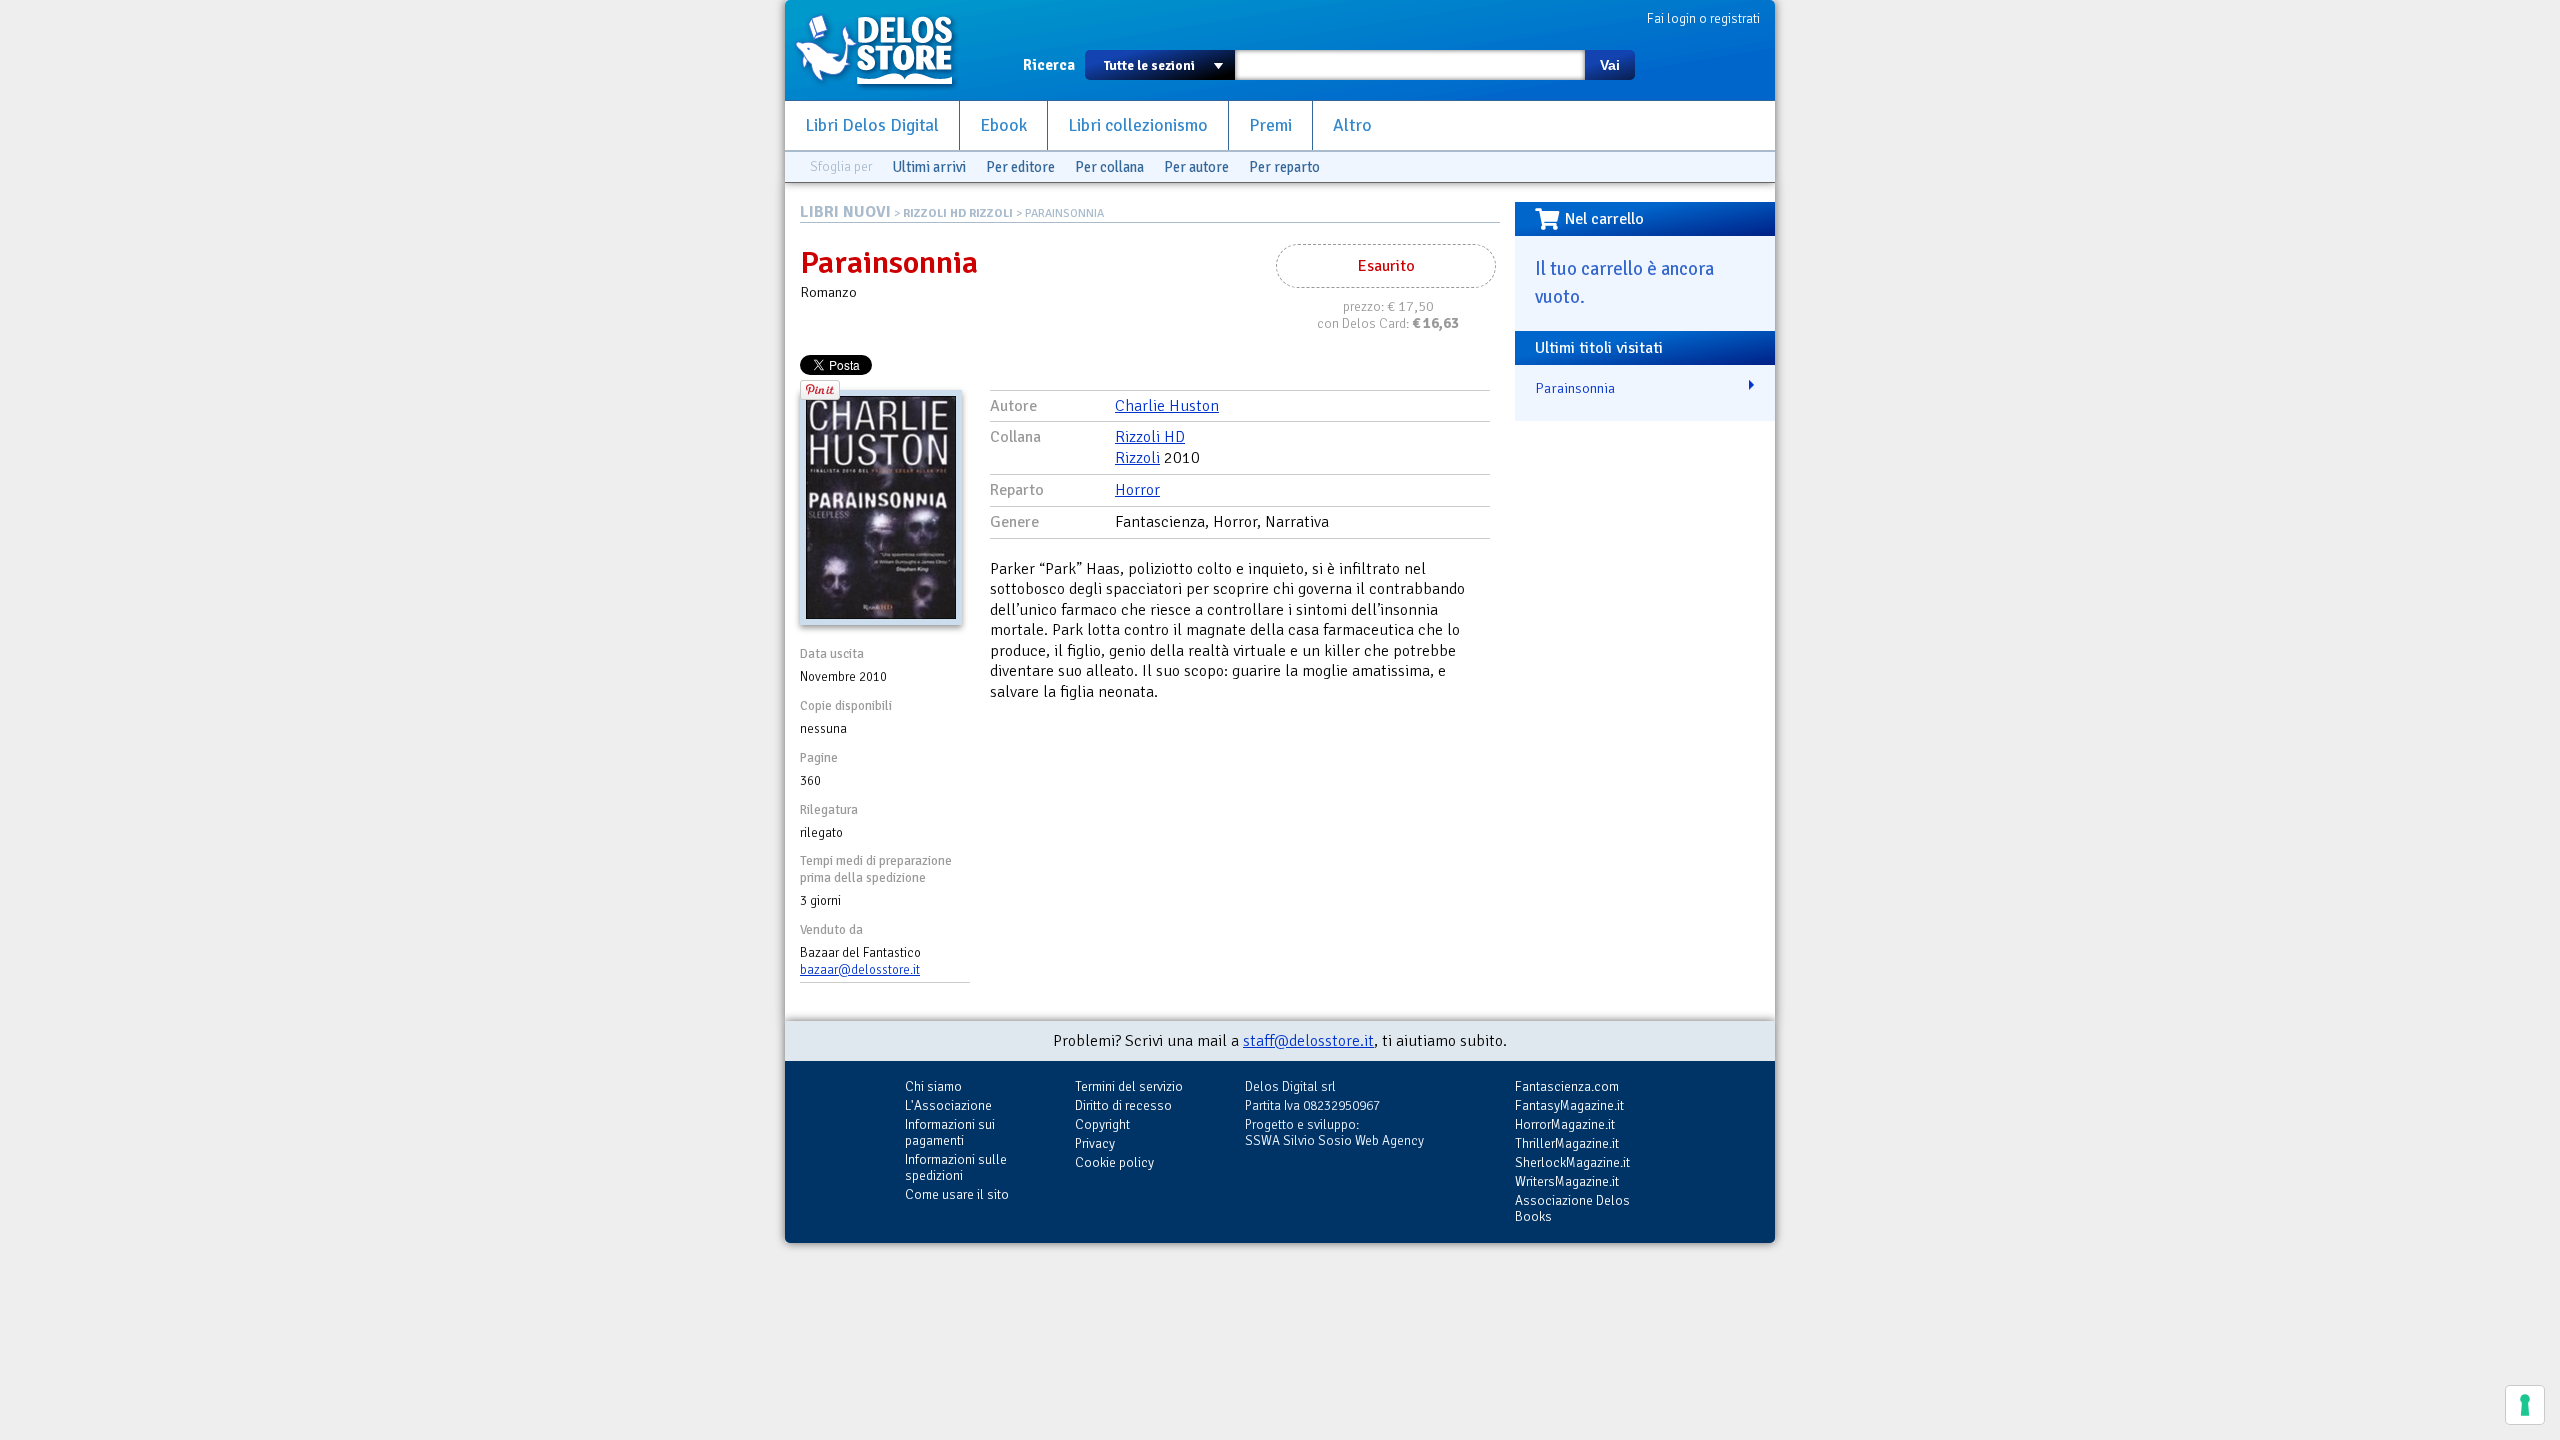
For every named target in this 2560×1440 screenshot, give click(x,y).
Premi (1270, 125)
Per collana (1109, 167)
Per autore (1196, 167)
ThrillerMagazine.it (1567, 1143)
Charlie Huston (1167, 406)
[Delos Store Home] (885, 50)
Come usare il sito (957, 1194)
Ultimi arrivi (929, 167)
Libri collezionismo (1138, 125)
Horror (1137, 490)
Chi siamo (933, 1086)
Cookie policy (1114, 1162)
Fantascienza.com (1567, 1086)
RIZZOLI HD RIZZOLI (958, 213)
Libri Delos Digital (872, 125)
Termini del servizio (1129, 1086)
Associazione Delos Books (1572, 1208)
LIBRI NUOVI (845, 212)
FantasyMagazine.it (1569, 1105)
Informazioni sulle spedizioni (956, 1167)
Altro (1352, 125)
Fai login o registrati (1703, 18)
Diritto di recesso (1123, 1105)
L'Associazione (948, 1105)
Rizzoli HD (1150, 437)
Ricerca (1049, 65)
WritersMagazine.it (1567, 1181)
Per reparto (1284, 167)
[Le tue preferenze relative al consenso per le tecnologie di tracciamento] (2525, 1405)
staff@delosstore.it (1308, 1041)
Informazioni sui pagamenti (950, 1132)
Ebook (1003, 125)
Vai (1610, 65)
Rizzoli (1137, 458)
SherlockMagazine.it (1572, 1162)
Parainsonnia (1575, 388)
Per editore (1020, 167)
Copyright (1102, 1124)
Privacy (1095, 1143)
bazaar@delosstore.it (860, 970)
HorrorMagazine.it (1565, 1124)
